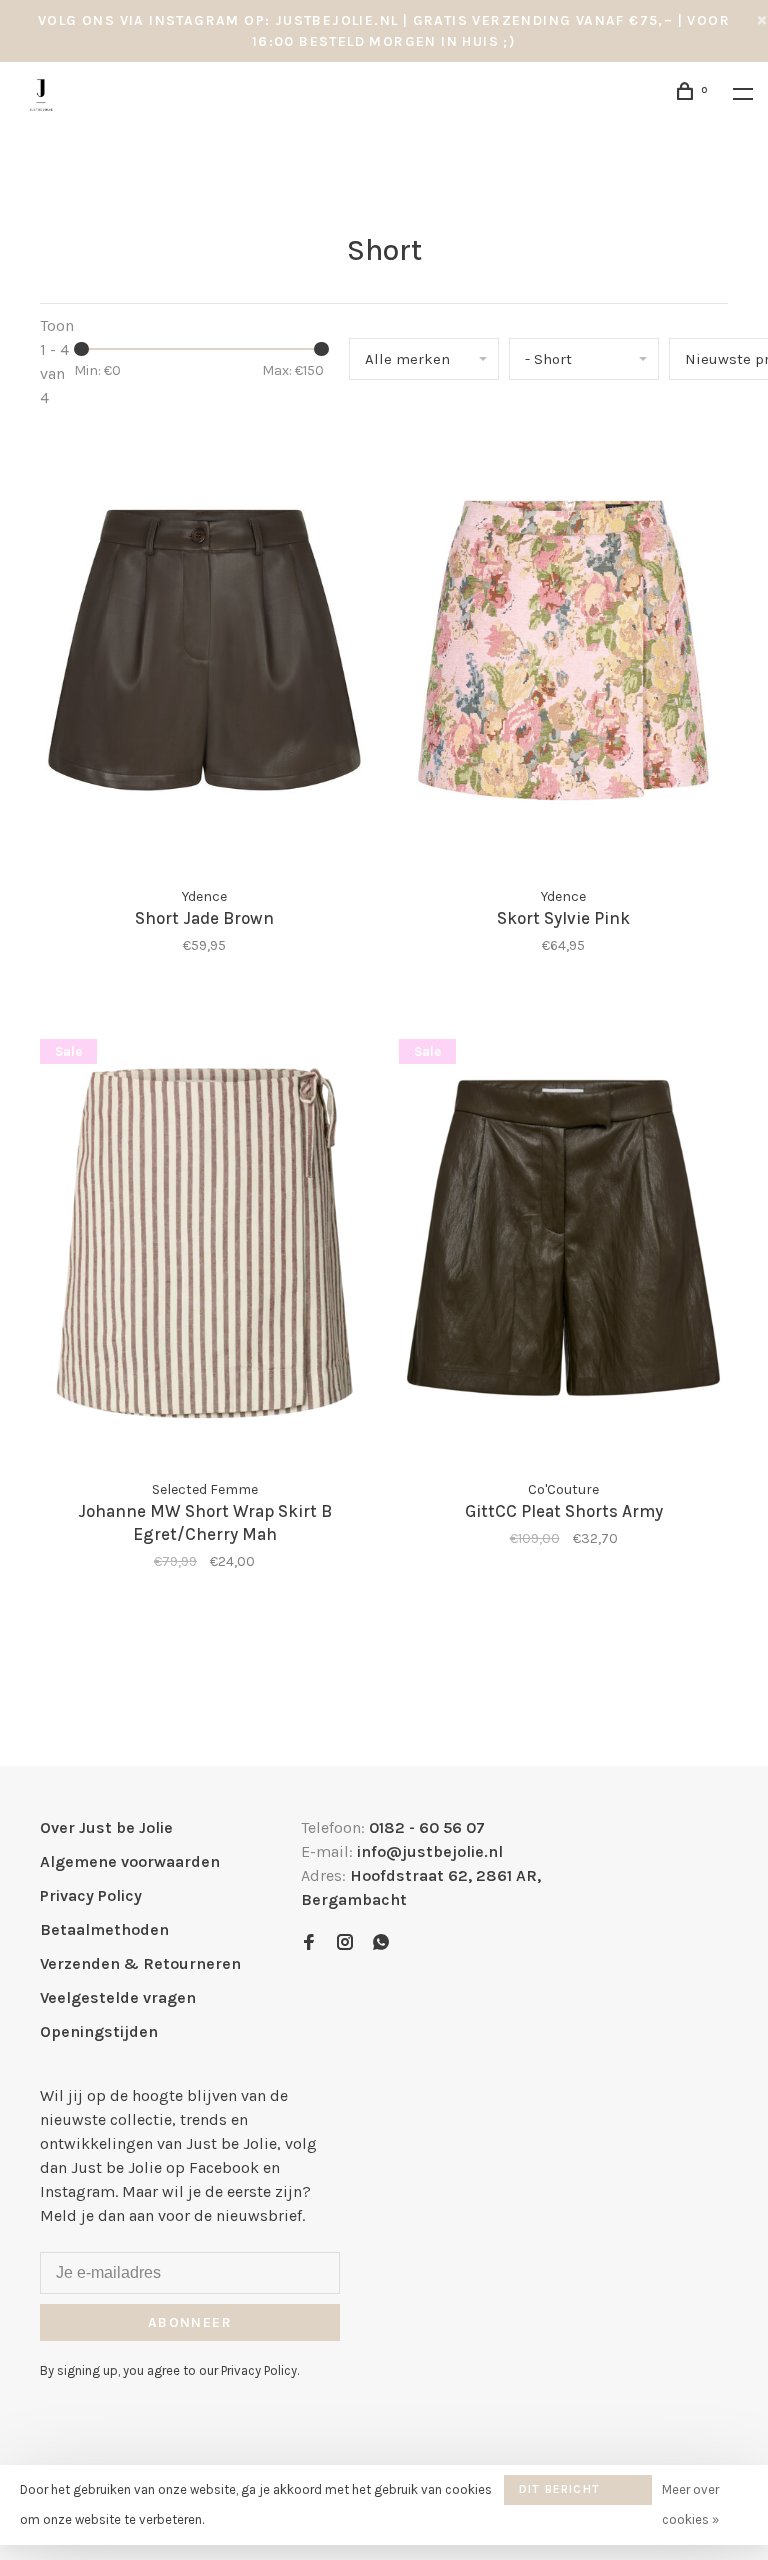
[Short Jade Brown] (204, 653)
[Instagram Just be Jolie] (345, 1943)
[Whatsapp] (381, 1943)
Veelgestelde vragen (118, 1997)
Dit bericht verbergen (559, 2493)
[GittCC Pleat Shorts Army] (563, 1247)
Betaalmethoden (104, 1929)
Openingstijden (99, 2031)
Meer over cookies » (690, 2504)
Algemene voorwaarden (130, 1861)
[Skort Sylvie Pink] (563, 653)
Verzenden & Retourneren (140, 1963)
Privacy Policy (91, 1895)
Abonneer (190, 2322)
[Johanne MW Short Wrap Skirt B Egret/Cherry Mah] (204, 1247)
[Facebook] (309, 1943)
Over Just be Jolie (106, 1827)
